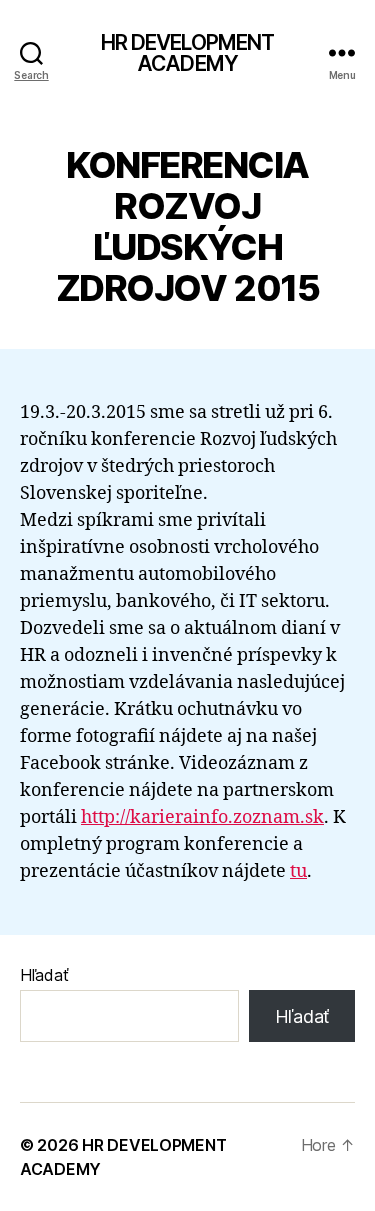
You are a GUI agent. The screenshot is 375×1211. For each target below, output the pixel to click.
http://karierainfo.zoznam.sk (202, 817)
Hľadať (44, 975)
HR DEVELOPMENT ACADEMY (188, 53)
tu (298, 871)
